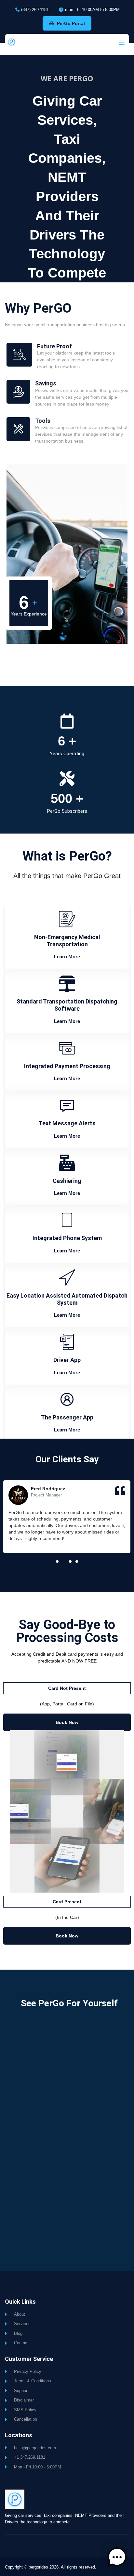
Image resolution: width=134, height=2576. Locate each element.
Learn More (67, 957)
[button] (57, 1561)
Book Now (67, 1722)
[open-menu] (120, 43)
